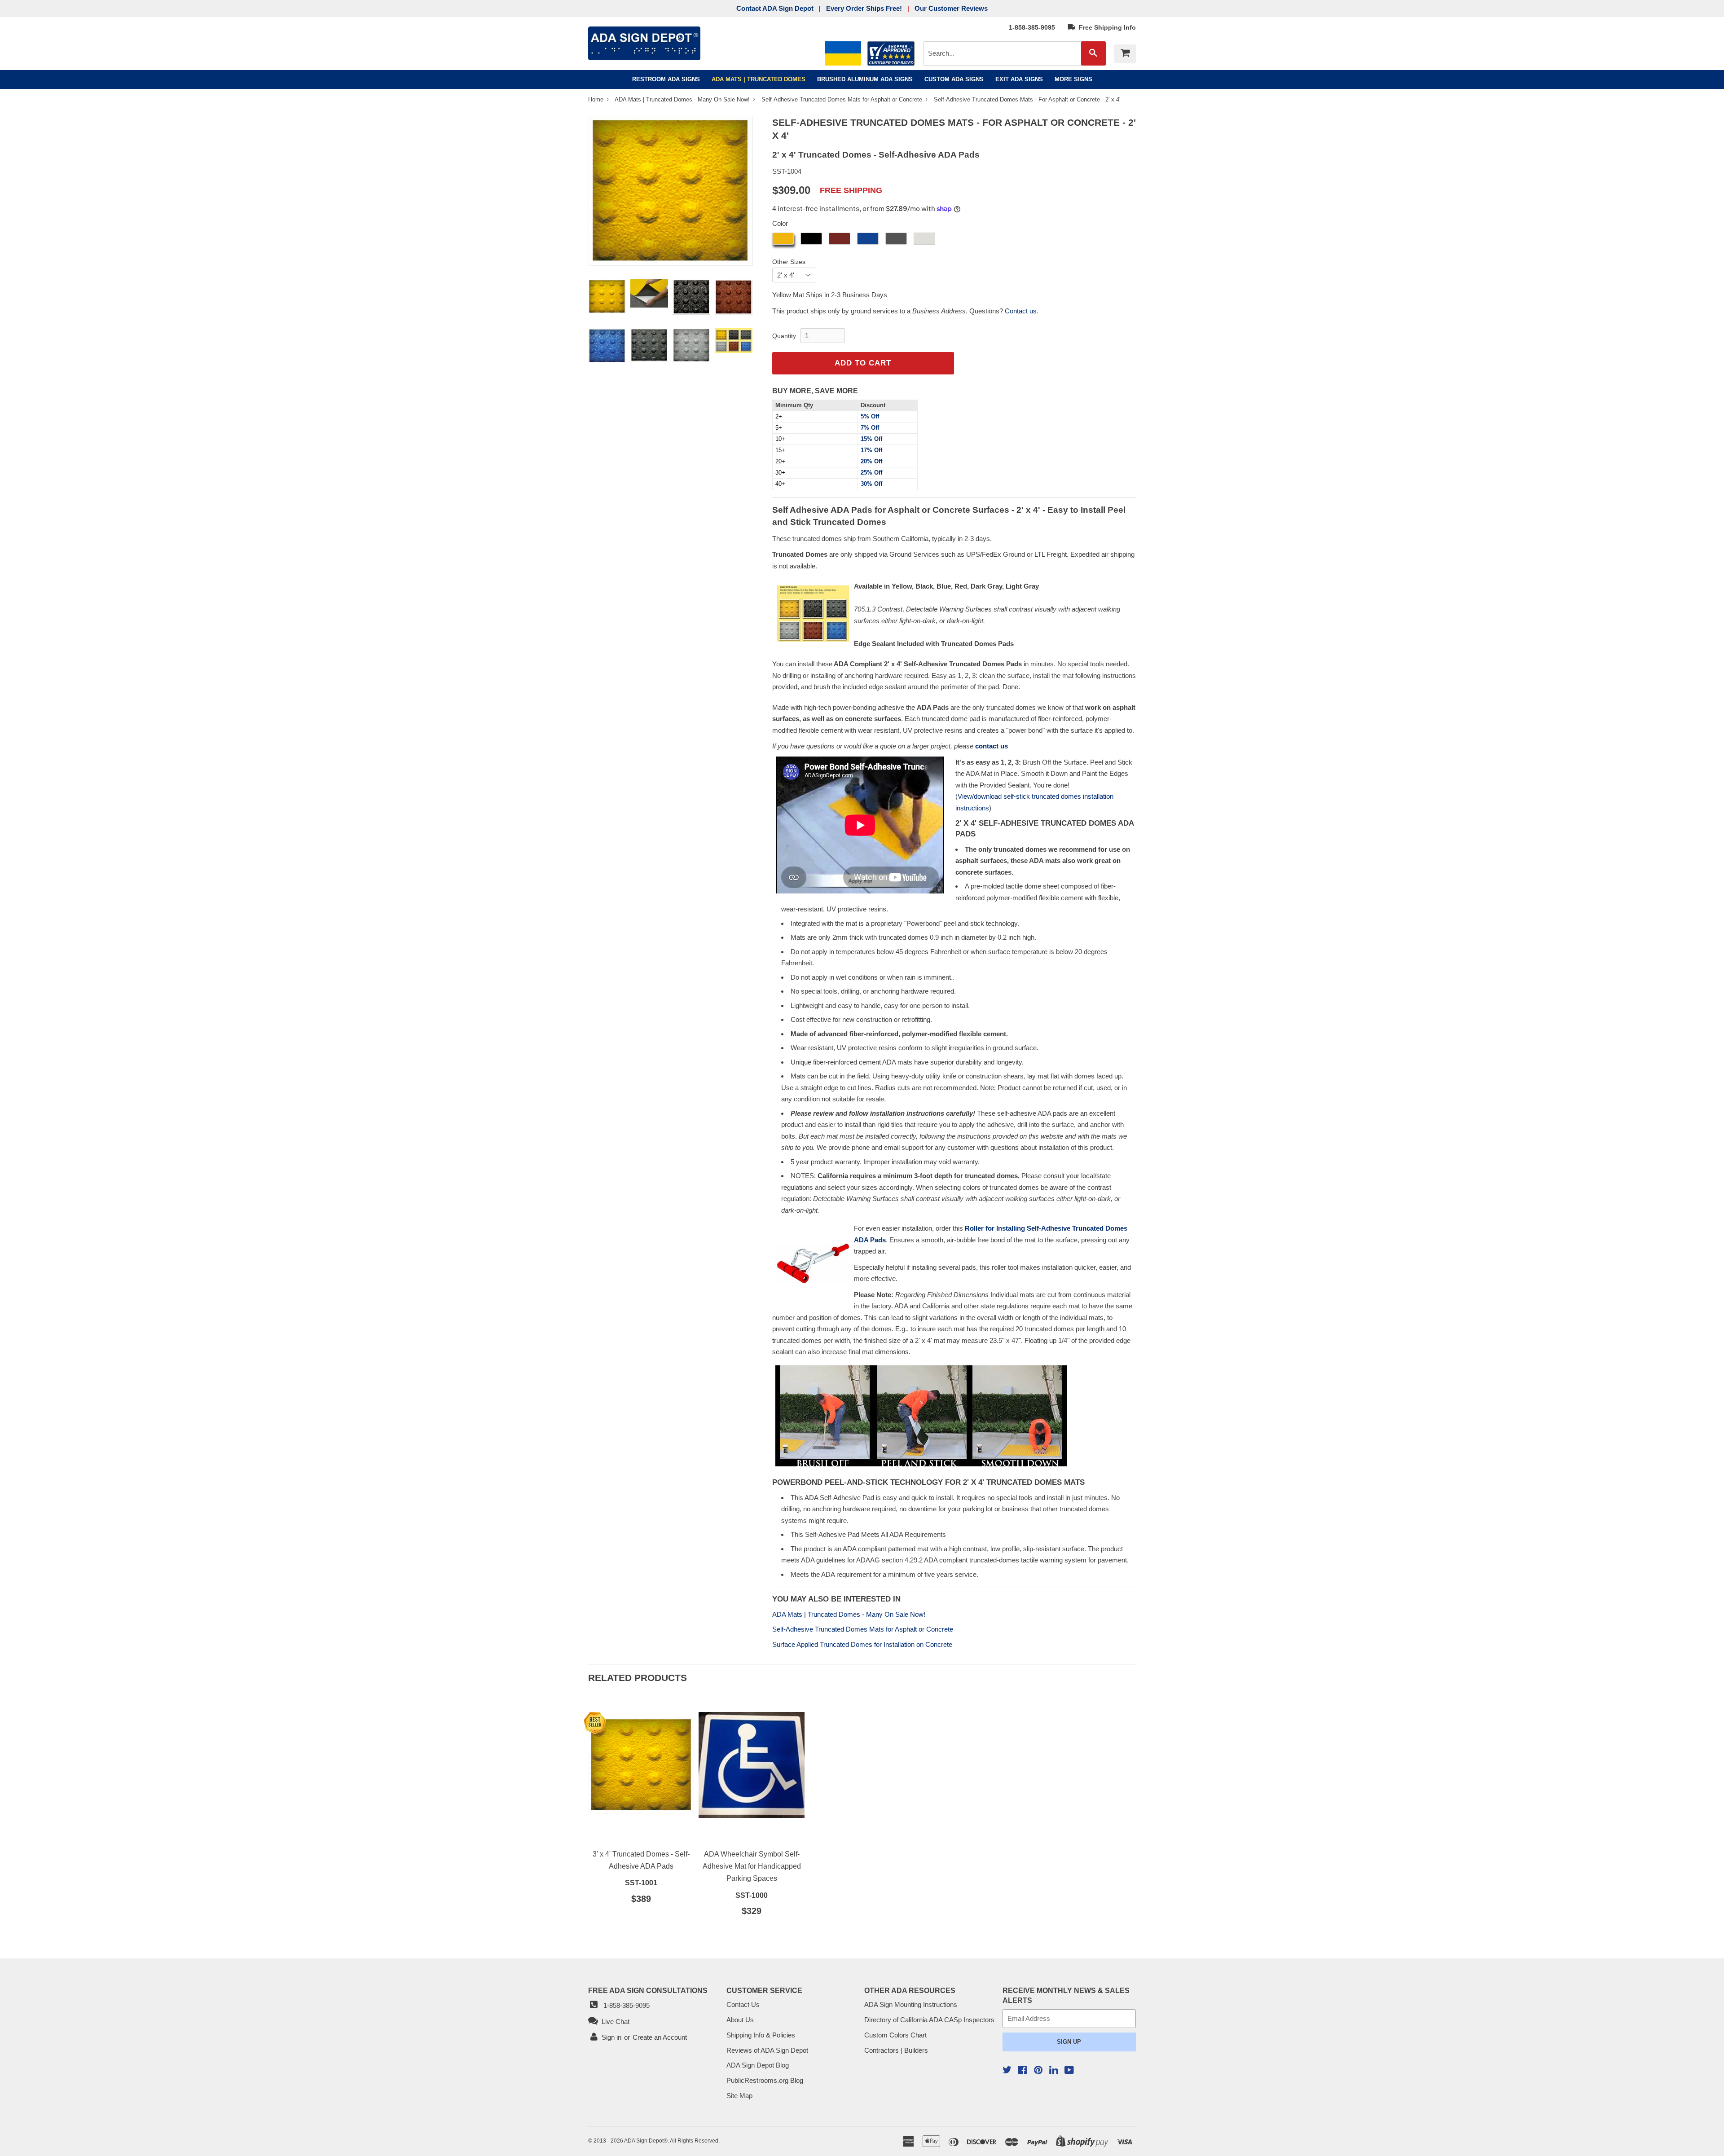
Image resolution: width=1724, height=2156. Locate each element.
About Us (740, 2020)
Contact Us (743, 2004)
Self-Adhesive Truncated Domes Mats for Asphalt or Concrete (843, 99)
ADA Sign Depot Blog (758, 2065)
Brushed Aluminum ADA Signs (865, 79)
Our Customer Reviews (951, 8)
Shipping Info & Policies (761, 2035)
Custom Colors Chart (895, 2035)
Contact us (1021, 311)
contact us (992, 746)
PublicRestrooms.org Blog (765, 2080)
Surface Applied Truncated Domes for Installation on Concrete (862, 1644)
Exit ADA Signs (1019, 79)
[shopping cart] (1125, 54)
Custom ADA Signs (954, 79)
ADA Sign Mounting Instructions (911, 2004)
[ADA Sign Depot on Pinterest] (1038, 2071)
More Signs (1073, 79)
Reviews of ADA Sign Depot (767, 2050)
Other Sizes (789, 262)
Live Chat (614, 2022)
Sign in (611, 2037)
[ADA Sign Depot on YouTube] (1069, 2071)
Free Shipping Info (1106, 27)
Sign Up (1069, 2042)
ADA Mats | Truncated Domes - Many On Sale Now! (683, 99)
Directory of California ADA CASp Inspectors (929, 2020)
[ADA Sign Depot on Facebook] (1023, 2071)
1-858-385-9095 (1032, 27)
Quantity (784, 336)
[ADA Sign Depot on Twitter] (1007, 2071)
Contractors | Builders (896, 2050)
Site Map (739, 2096)
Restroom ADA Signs (666, 79)
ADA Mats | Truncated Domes (759, 79)
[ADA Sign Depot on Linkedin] (1054, 2071)
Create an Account (660, 2037)
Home (597, 99)
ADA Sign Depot (644, 2141)
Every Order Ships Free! (864, 8)
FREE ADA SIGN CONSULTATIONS (648, 1990)
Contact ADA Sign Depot (775, 8)
